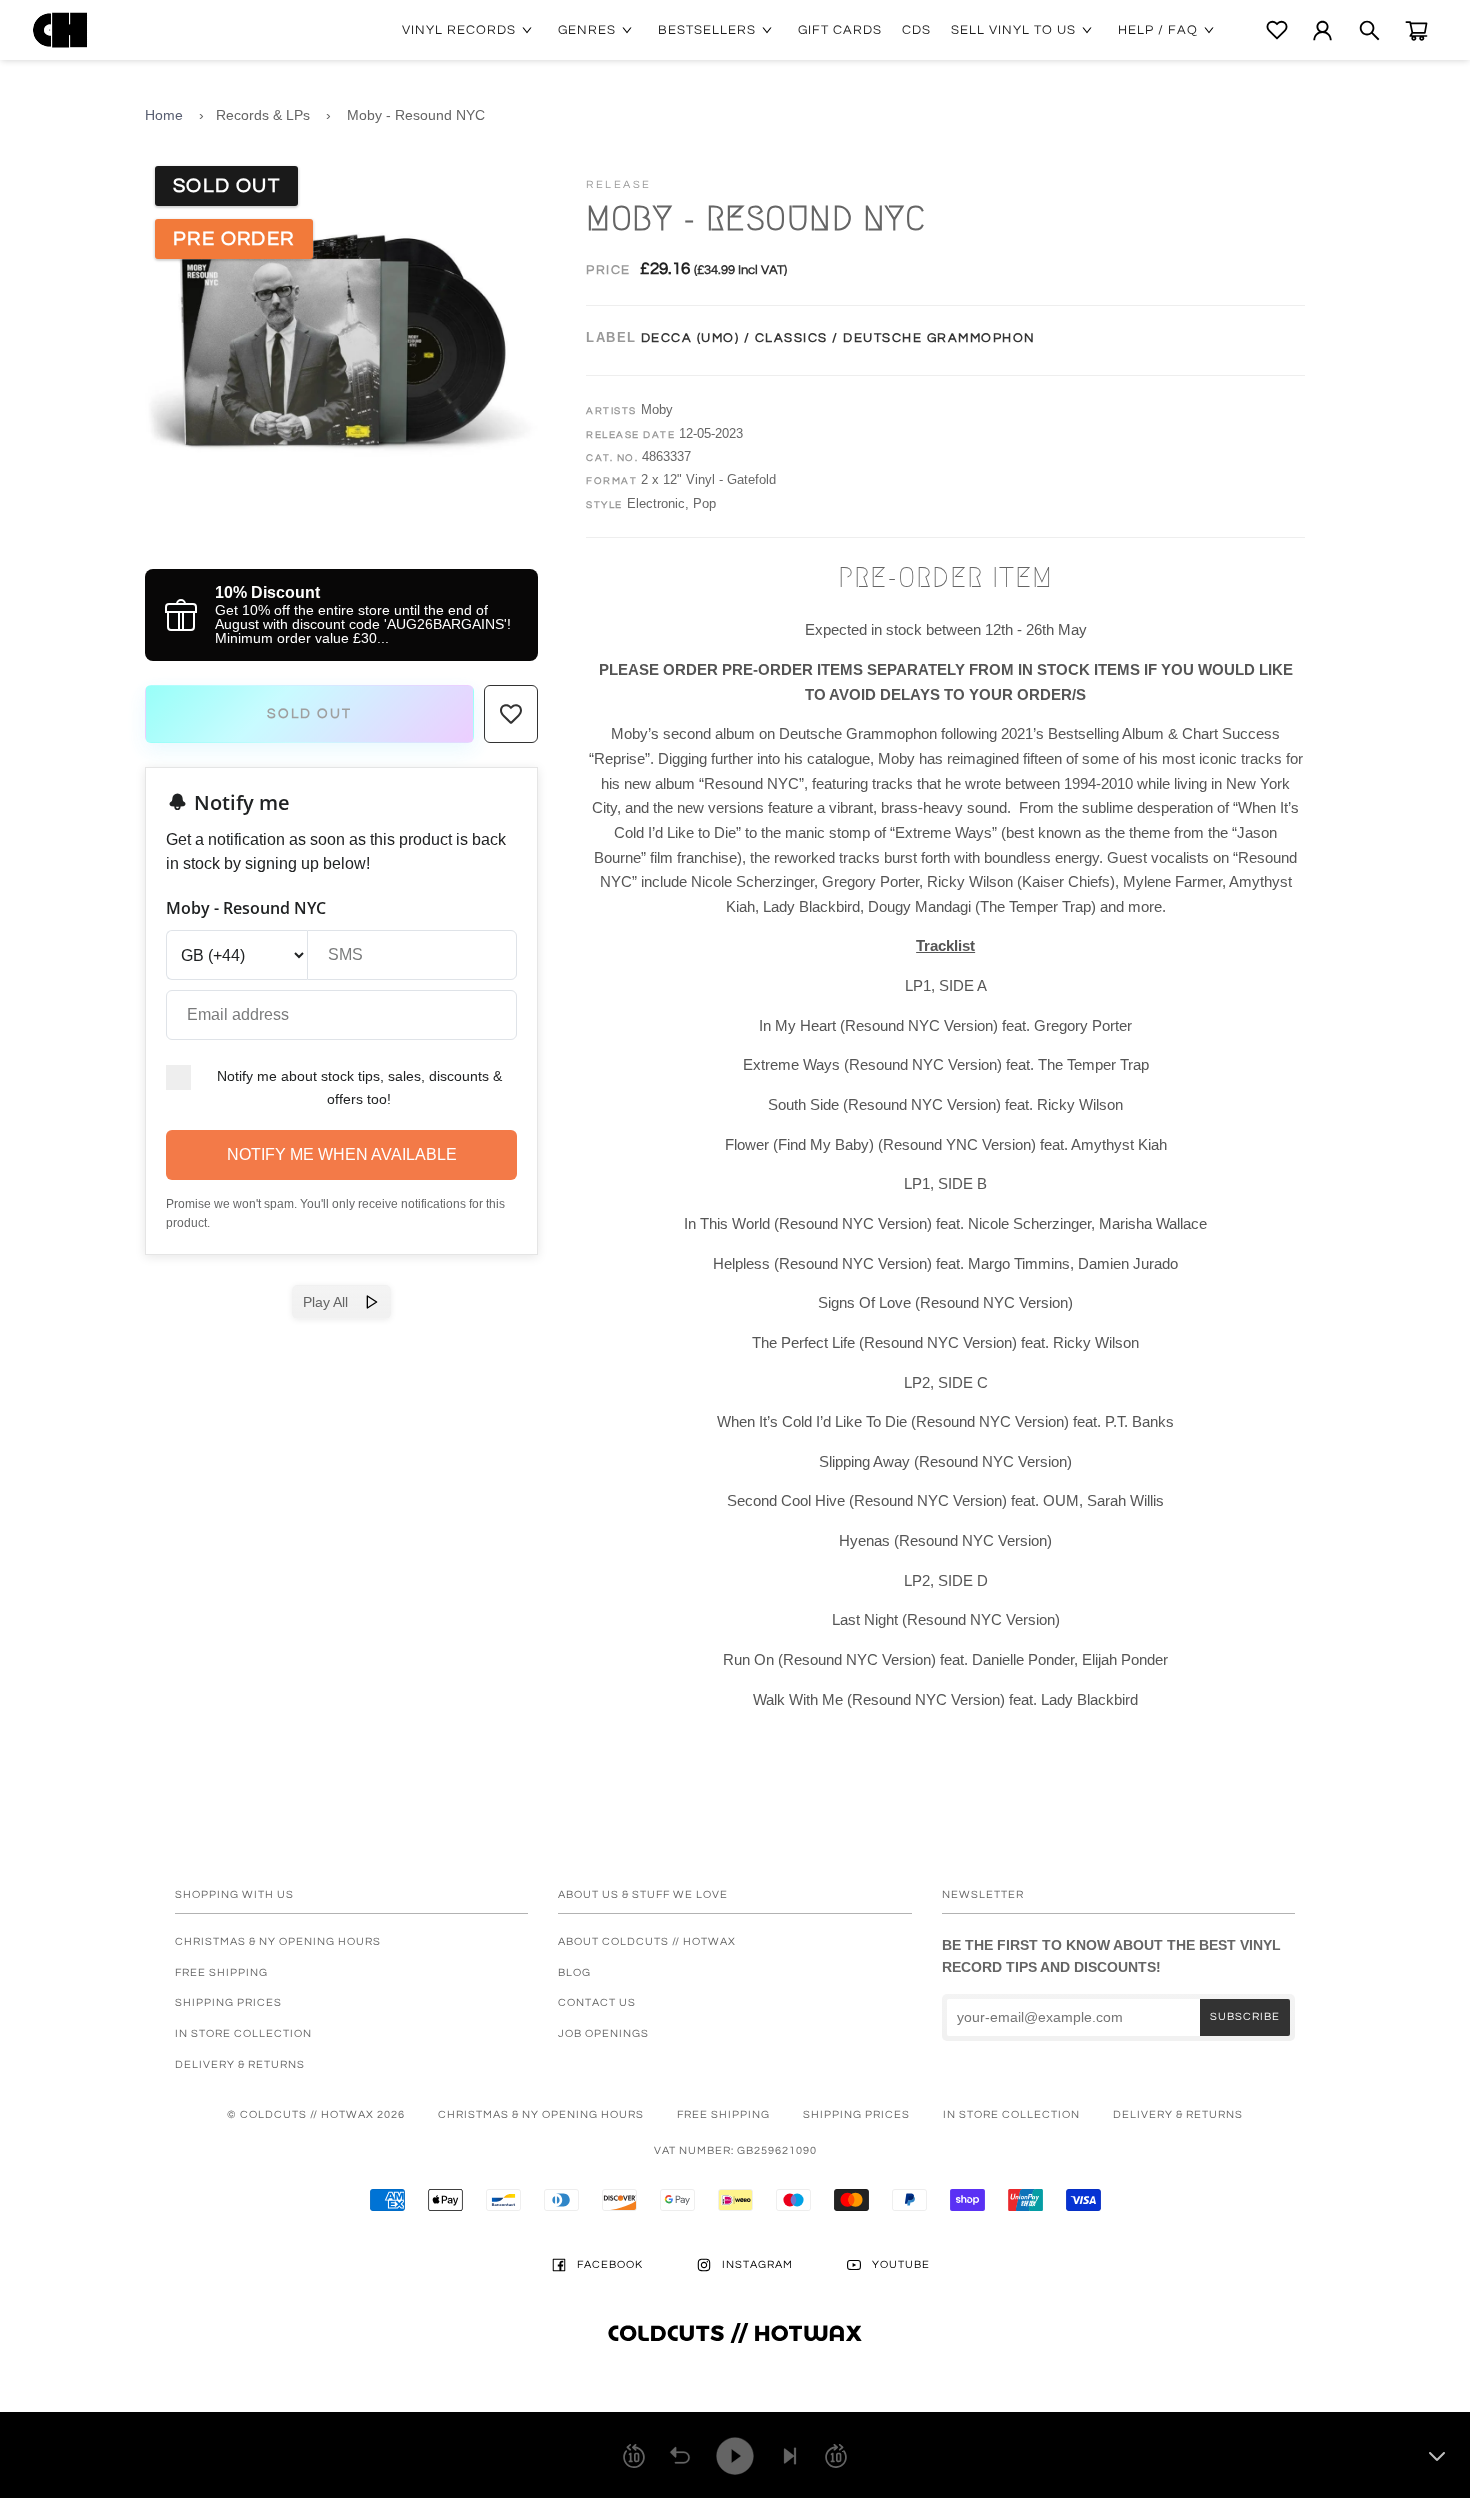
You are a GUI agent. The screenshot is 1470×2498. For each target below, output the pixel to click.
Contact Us (597, 2002)
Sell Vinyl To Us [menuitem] (1013, 30)
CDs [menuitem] (916, 30)
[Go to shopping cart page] (1416, 30)
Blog (574, 1972)
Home (164, 115)
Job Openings (603, 2033)
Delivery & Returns (240, 2064)
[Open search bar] (1369, 30)
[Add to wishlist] (511, 714)
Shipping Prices (228, 2002)
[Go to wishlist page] (1277, 30)
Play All (333, 1302)
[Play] (735, 2456)
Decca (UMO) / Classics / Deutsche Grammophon (838, 338)
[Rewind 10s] (634, 2456)
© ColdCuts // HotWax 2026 (316, 2114)
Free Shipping (221, 1972)
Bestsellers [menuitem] (707, 30)
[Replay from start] (680, 2456)
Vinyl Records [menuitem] (459, 30)
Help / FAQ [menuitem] (1158, 30)
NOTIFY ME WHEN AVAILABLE (342, 1154)
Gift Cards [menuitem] (840, 30)
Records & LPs (263, 115)
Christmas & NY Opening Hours (278, 1941)
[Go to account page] (1322, 30)
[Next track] (790, 2456)
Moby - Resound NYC (416, 115)
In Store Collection (243, 2033)
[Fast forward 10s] (836, 2456)
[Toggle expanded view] (1437, 2456)
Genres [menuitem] (587, 30)
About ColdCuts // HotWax (647, 1941)
